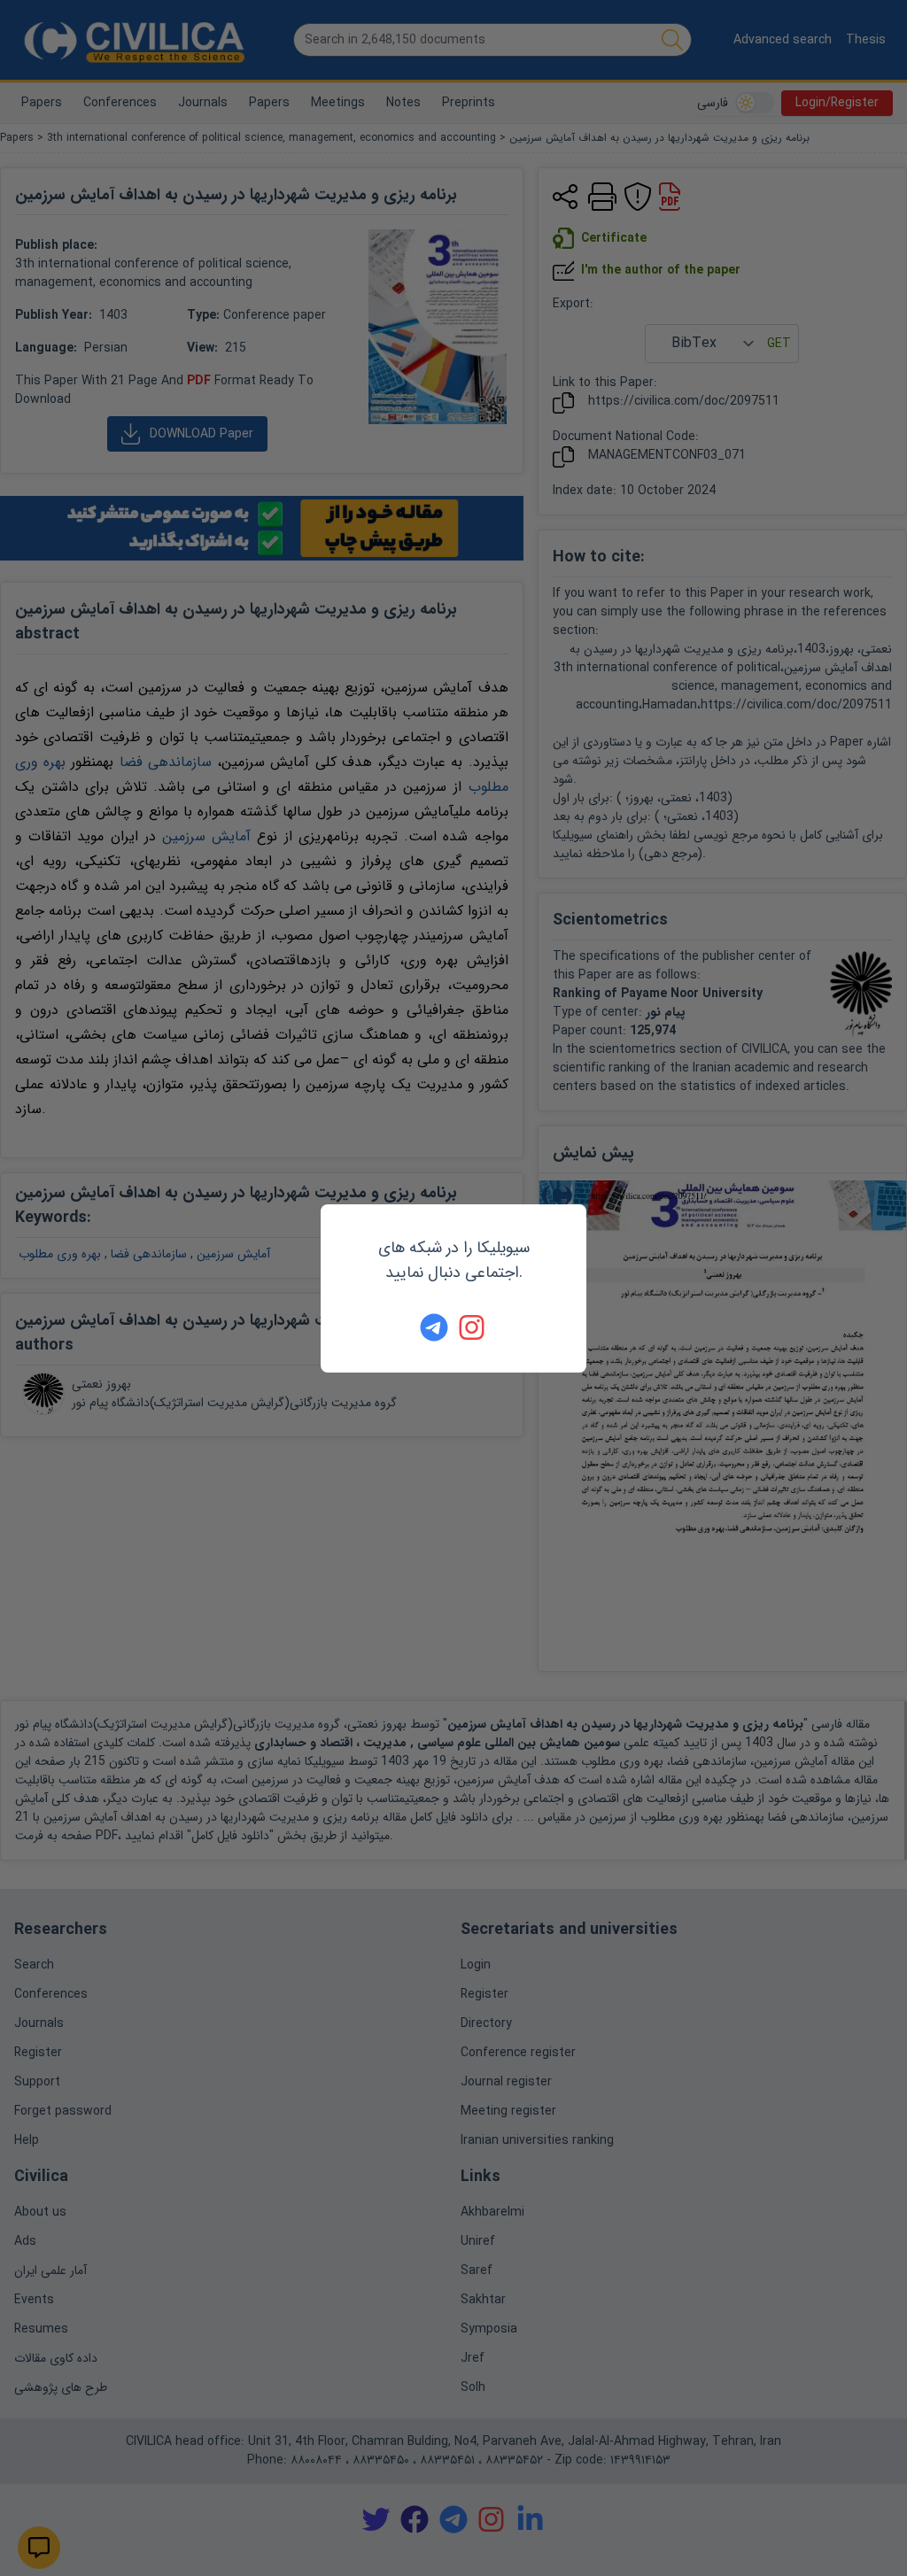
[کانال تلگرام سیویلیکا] (434, 1327)
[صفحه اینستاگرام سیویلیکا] (473, 1327)
